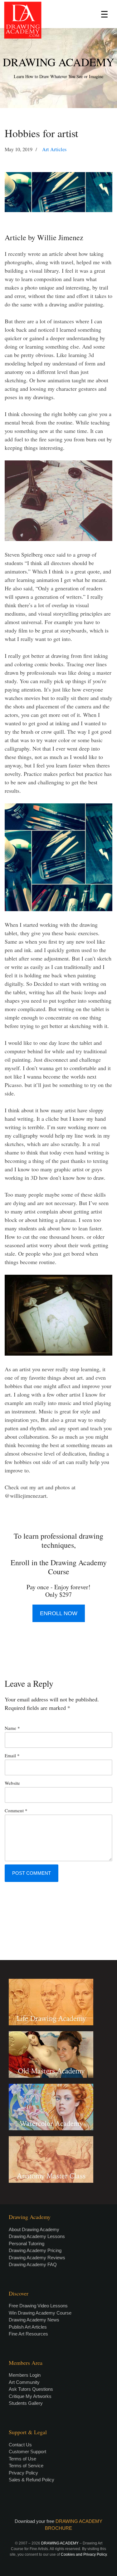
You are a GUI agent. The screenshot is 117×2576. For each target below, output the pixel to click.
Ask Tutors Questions (31, 2389)
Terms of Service (26, 2466)
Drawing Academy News (34, 2320)
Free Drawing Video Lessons (38, 2306)
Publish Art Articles (28, 2327)
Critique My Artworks (30, 2396)
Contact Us (20, 2445)
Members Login (25, 2375)
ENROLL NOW (59, 1613)
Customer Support (27, 2452)
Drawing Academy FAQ (33, 2264)
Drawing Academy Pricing (35, 2250)
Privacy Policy (23, 2473)
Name (12, 1728)
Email (12, 1755)
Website (12, 1783)
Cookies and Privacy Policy (84, 2554)
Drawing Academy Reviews (37, 2258)
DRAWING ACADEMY (58, 62)
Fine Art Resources (28, 2334)
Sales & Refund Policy (32, 2480)
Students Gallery (26, 2403)
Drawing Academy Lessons (37, 2236)
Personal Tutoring (27, 2243)
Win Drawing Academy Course (40, 2313)
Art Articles (54, 149)
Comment (16, 1810)
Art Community (24, 2382)
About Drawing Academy (34, 2229)
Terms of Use (22, 2459)
